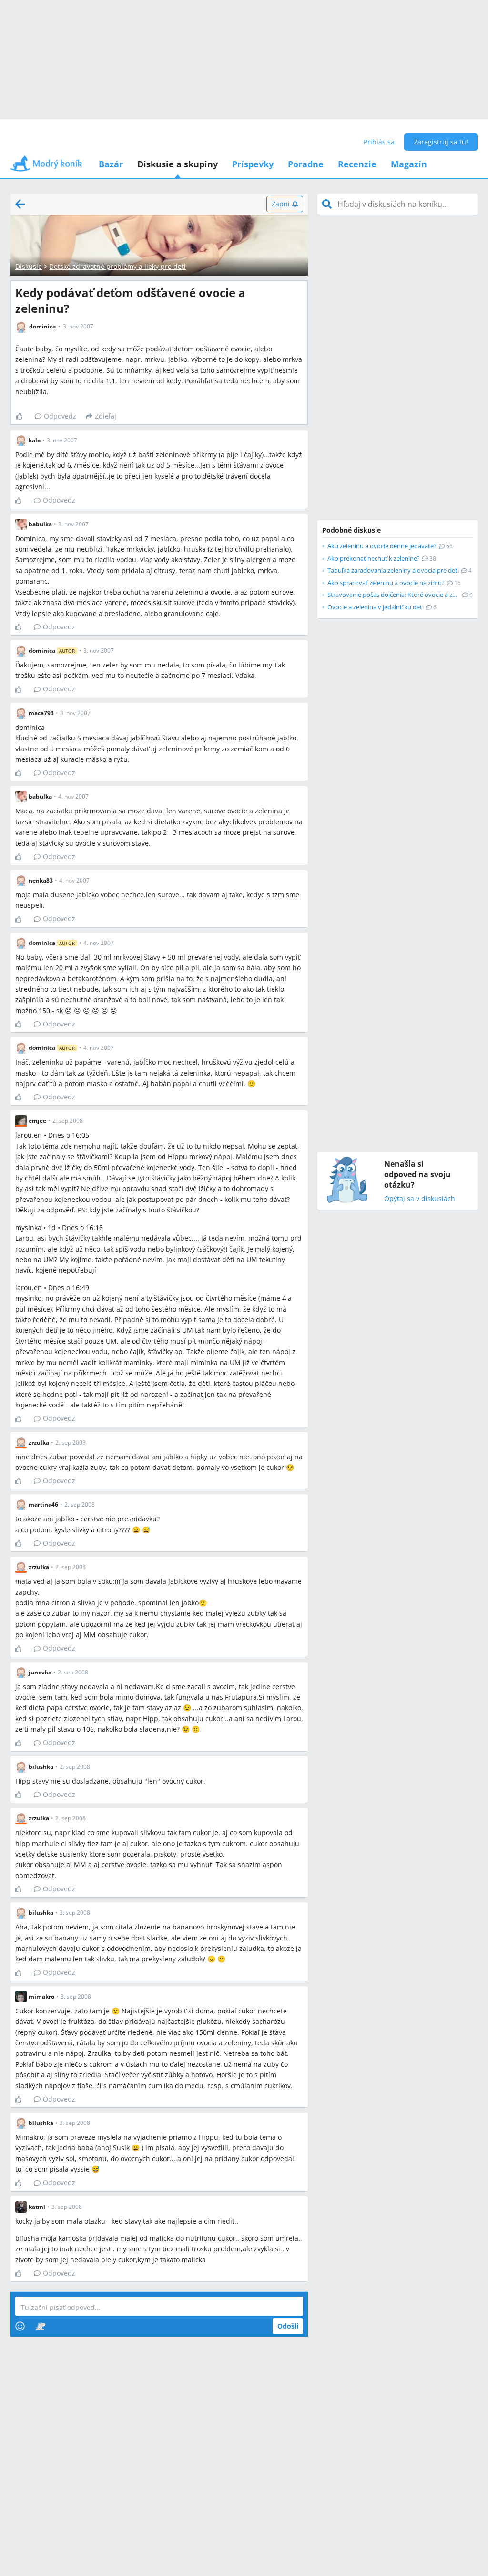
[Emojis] (20, 2326)
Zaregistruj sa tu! (441, 142)
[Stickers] (40, 2326)
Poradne (306, 164)
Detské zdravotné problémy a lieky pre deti (117, 266)
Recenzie (357, 164)
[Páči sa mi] (23, 416)
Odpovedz (60, 416)
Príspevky (253, 164)
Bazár (111, 164)
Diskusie (29, 266)
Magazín (409, 164)
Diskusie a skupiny (178, 164)
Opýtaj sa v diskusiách (420, 1199)
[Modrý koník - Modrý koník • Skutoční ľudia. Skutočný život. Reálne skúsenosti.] (46, 167)
